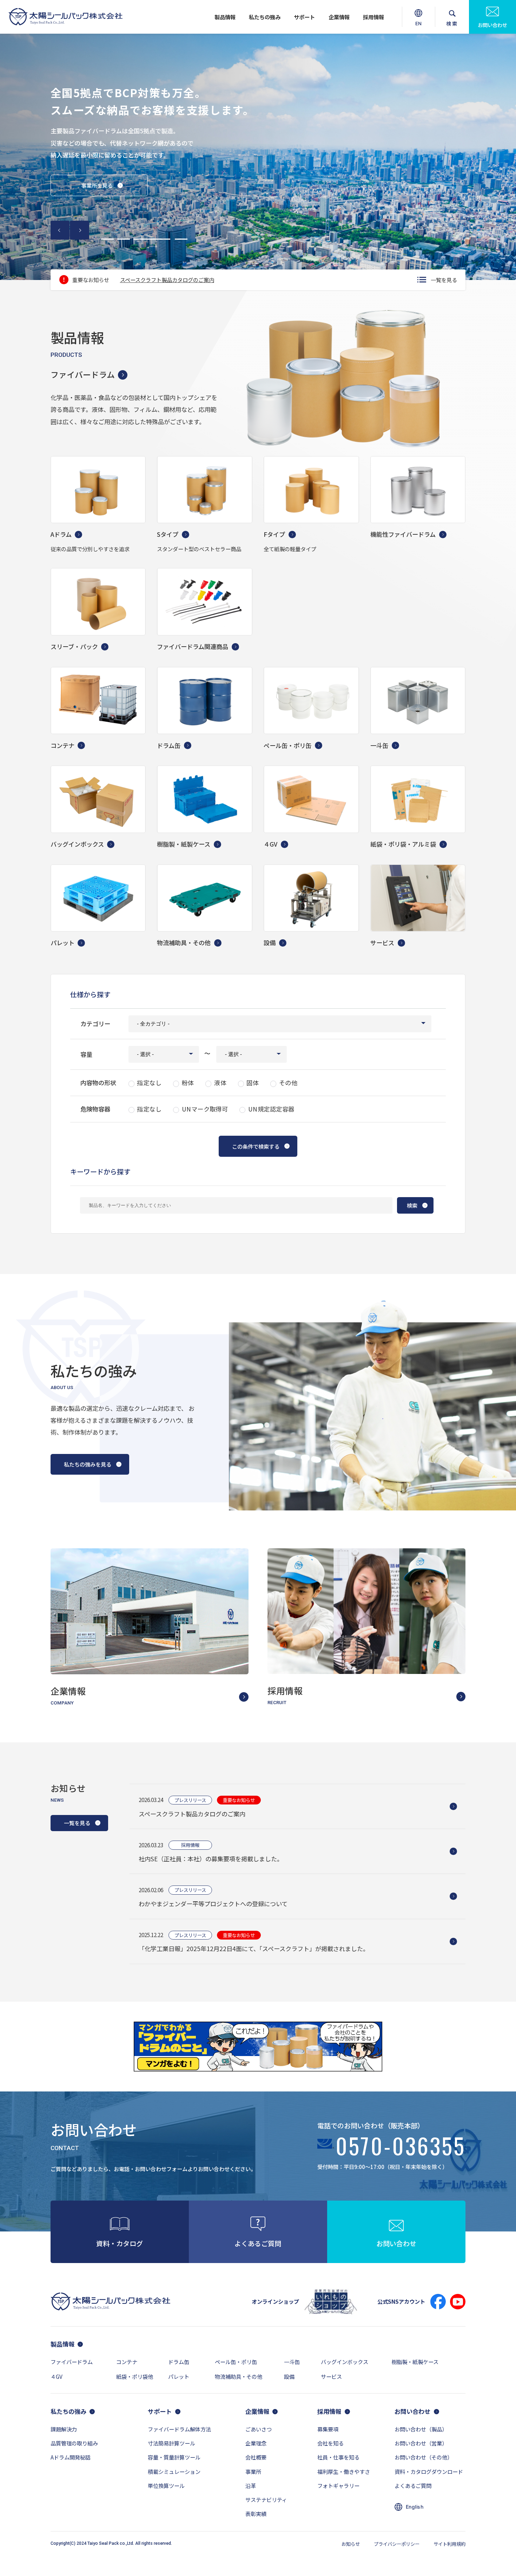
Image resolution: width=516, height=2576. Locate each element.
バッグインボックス (345, 2362)
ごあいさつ (259, 2429)
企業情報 (339, 17)
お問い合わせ (492, 25)
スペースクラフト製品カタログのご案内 (167, 280)
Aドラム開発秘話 (71, 2457)
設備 (289, 2376)
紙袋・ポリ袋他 (135, 2376)
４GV (57, 2376)
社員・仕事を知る (338, 2457)
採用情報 (373, 17)
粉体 (188, 1083)
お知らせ (351, 2544)
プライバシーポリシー (397, 2544)
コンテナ (127, 2362)
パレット (179, 2376)
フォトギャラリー (338, 2485)
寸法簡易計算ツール (171, 2443)
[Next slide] (80, 230)
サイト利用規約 (449, 2544)
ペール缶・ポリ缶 (236, 2362)
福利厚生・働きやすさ (344, 2471)
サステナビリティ (266, 2500)
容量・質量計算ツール (174, 2457)
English (415, 2507)
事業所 (253, 2471)
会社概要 (256, 2457)
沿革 (251, 2485)
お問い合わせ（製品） (421, 2429)
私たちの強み (265, 17)
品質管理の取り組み (74, 2443)
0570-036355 (401, 2148)
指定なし (149, 1083)
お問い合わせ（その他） (424, 2457)
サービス (331, 2376)
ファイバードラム (83, 374)
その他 (288, 1083)
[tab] (108, 239)
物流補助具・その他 (239, 2376)
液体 (220, 1083)
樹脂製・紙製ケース (415, 2362)
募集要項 (328, 2429)
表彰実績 (256, 2514)
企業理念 (256, 2443)
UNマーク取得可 (205, 1109)
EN (419, 27)
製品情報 (225, 17)
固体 (253, 1083)
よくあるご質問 (413, 2485)
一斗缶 (292, 2362)
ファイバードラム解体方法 (179, 2429)
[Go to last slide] (60, 230)
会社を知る (330, 2443)
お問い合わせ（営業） (421, 2443)
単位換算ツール (166, 2485)
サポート (304, 17)
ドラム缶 (179, 2362)
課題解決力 (64, 2429)
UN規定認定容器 (271, 1109)
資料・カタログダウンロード (429, 2471)
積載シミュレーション (174, 2471)
